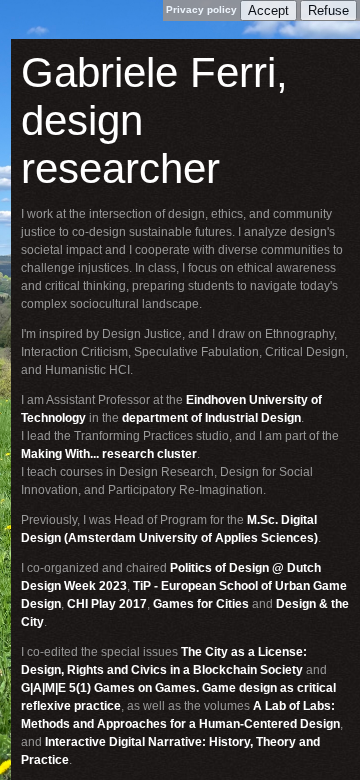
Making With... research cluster (109, 454)
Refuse (328, 10)
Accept (268, 10)
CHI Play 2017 (107, 604)
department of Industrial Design (211, 418)
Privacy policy (201, 9)
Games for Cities (201, 604)
